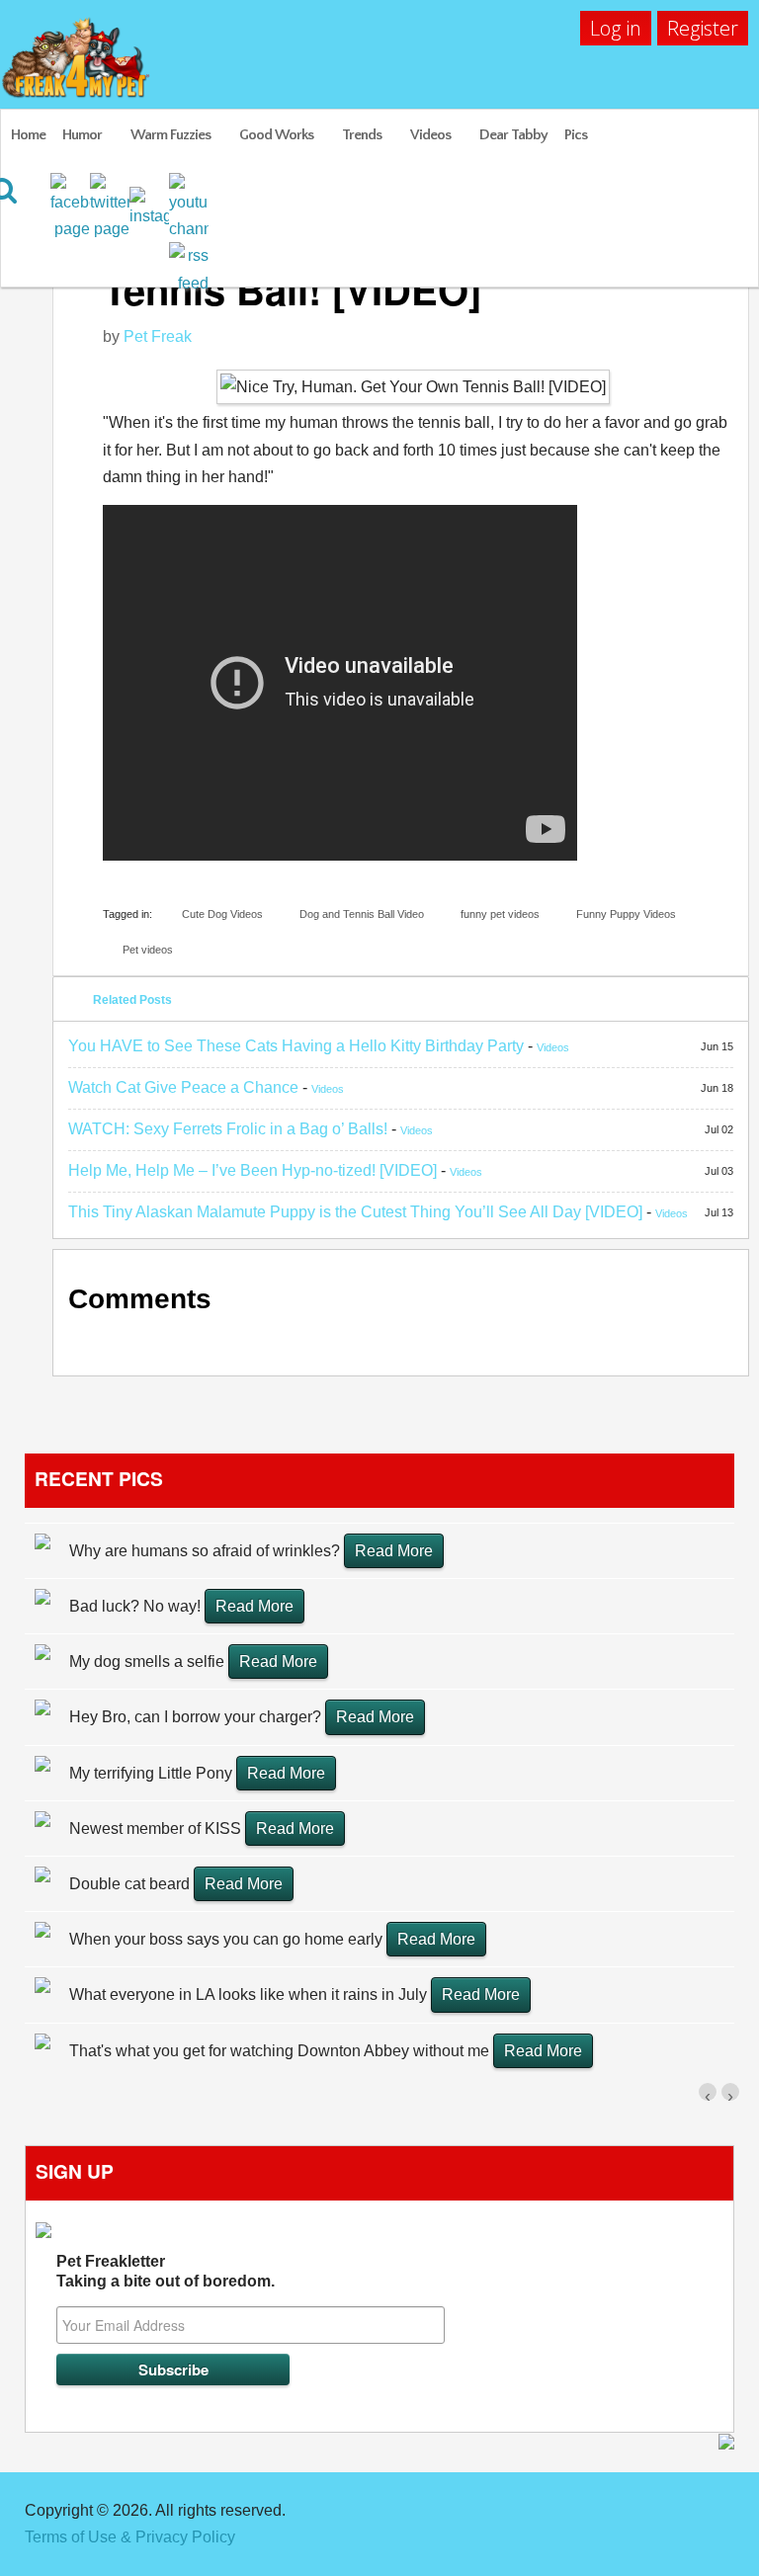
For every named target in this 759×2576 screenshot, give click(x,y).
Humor (82, 135)
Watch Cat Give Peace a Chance (183, 1087)
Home (28, 135)
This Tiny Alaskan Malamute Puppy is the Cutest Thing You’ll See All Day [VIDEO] (355, 1212)
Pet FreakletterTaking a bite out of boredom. (166, 2271)
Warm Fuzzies (170, 135)
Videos (430, 135)
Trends (362, 135)
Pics (576, 135)
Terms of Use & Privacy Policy (130, 2537)
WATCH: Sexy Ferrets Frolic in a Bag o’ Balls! (228, 1129)
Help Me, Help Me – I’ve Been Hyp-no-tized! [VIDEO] (253, 1170)
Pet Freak (158, 336)
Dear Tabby (513, 135)
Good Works (276, 135)
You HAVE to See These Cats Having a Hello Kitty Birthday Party (296, 1046)
